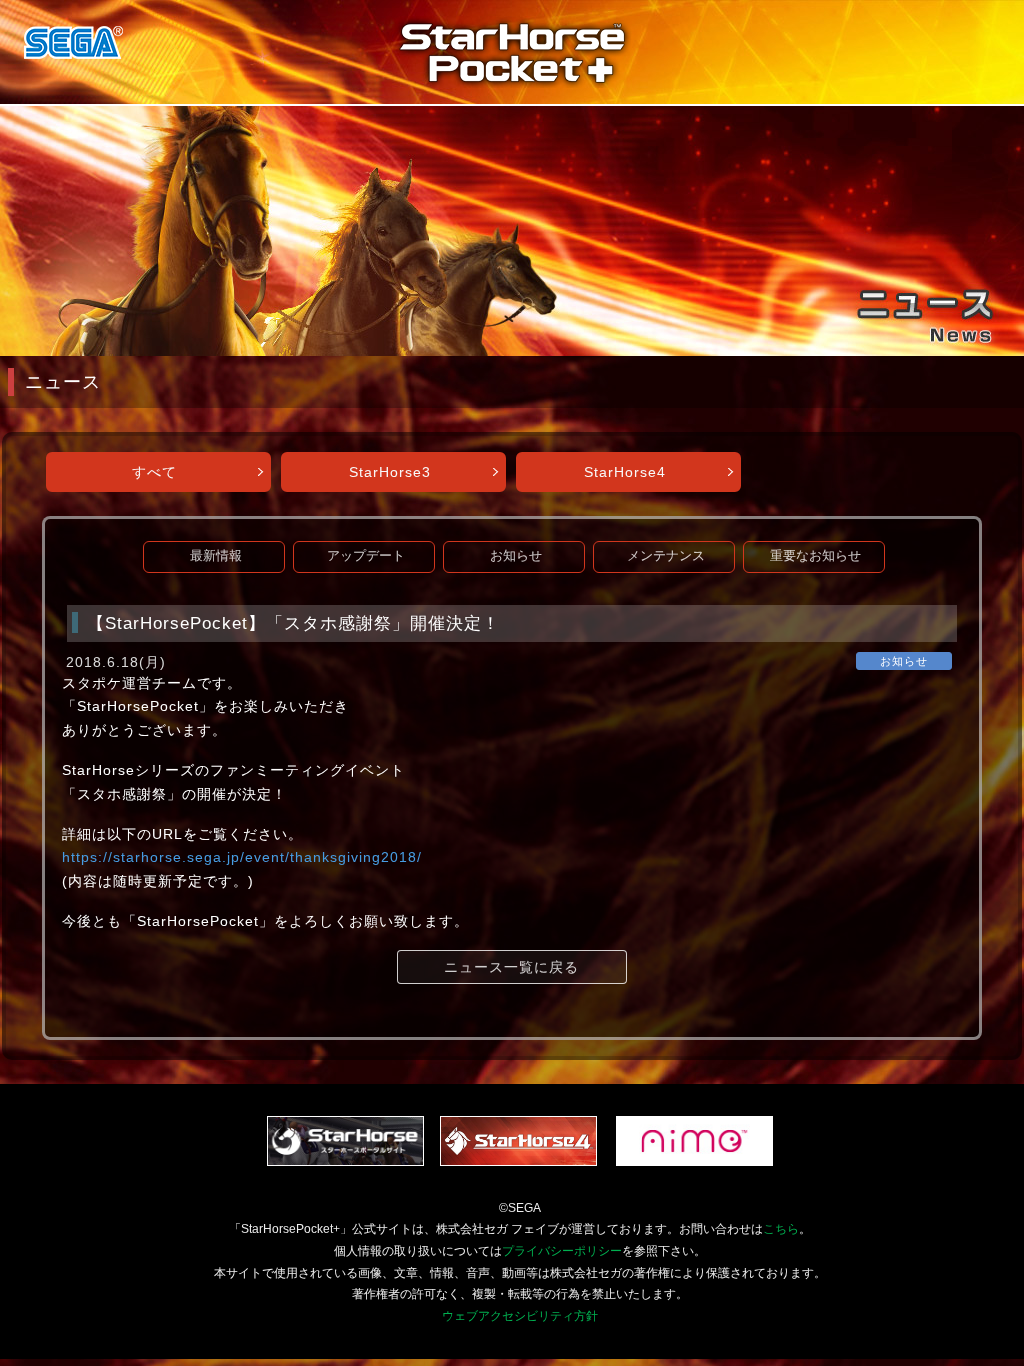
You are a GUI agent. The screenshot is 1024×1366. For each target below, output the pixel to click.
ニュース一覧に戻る (511, 967)
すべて (154, 472)
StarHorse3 (390, 472)
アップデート (366, 556)
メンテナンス (666, 556)
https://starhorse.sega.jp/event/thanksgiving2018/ (242, 857)
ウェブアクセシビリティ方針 (520, 1316)
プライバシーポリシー (562, 1251)
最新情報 (216, 556)
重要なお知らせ (815, 556)
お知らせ (516, 556)
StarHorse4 (625, 472)
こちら (781, 1229)
